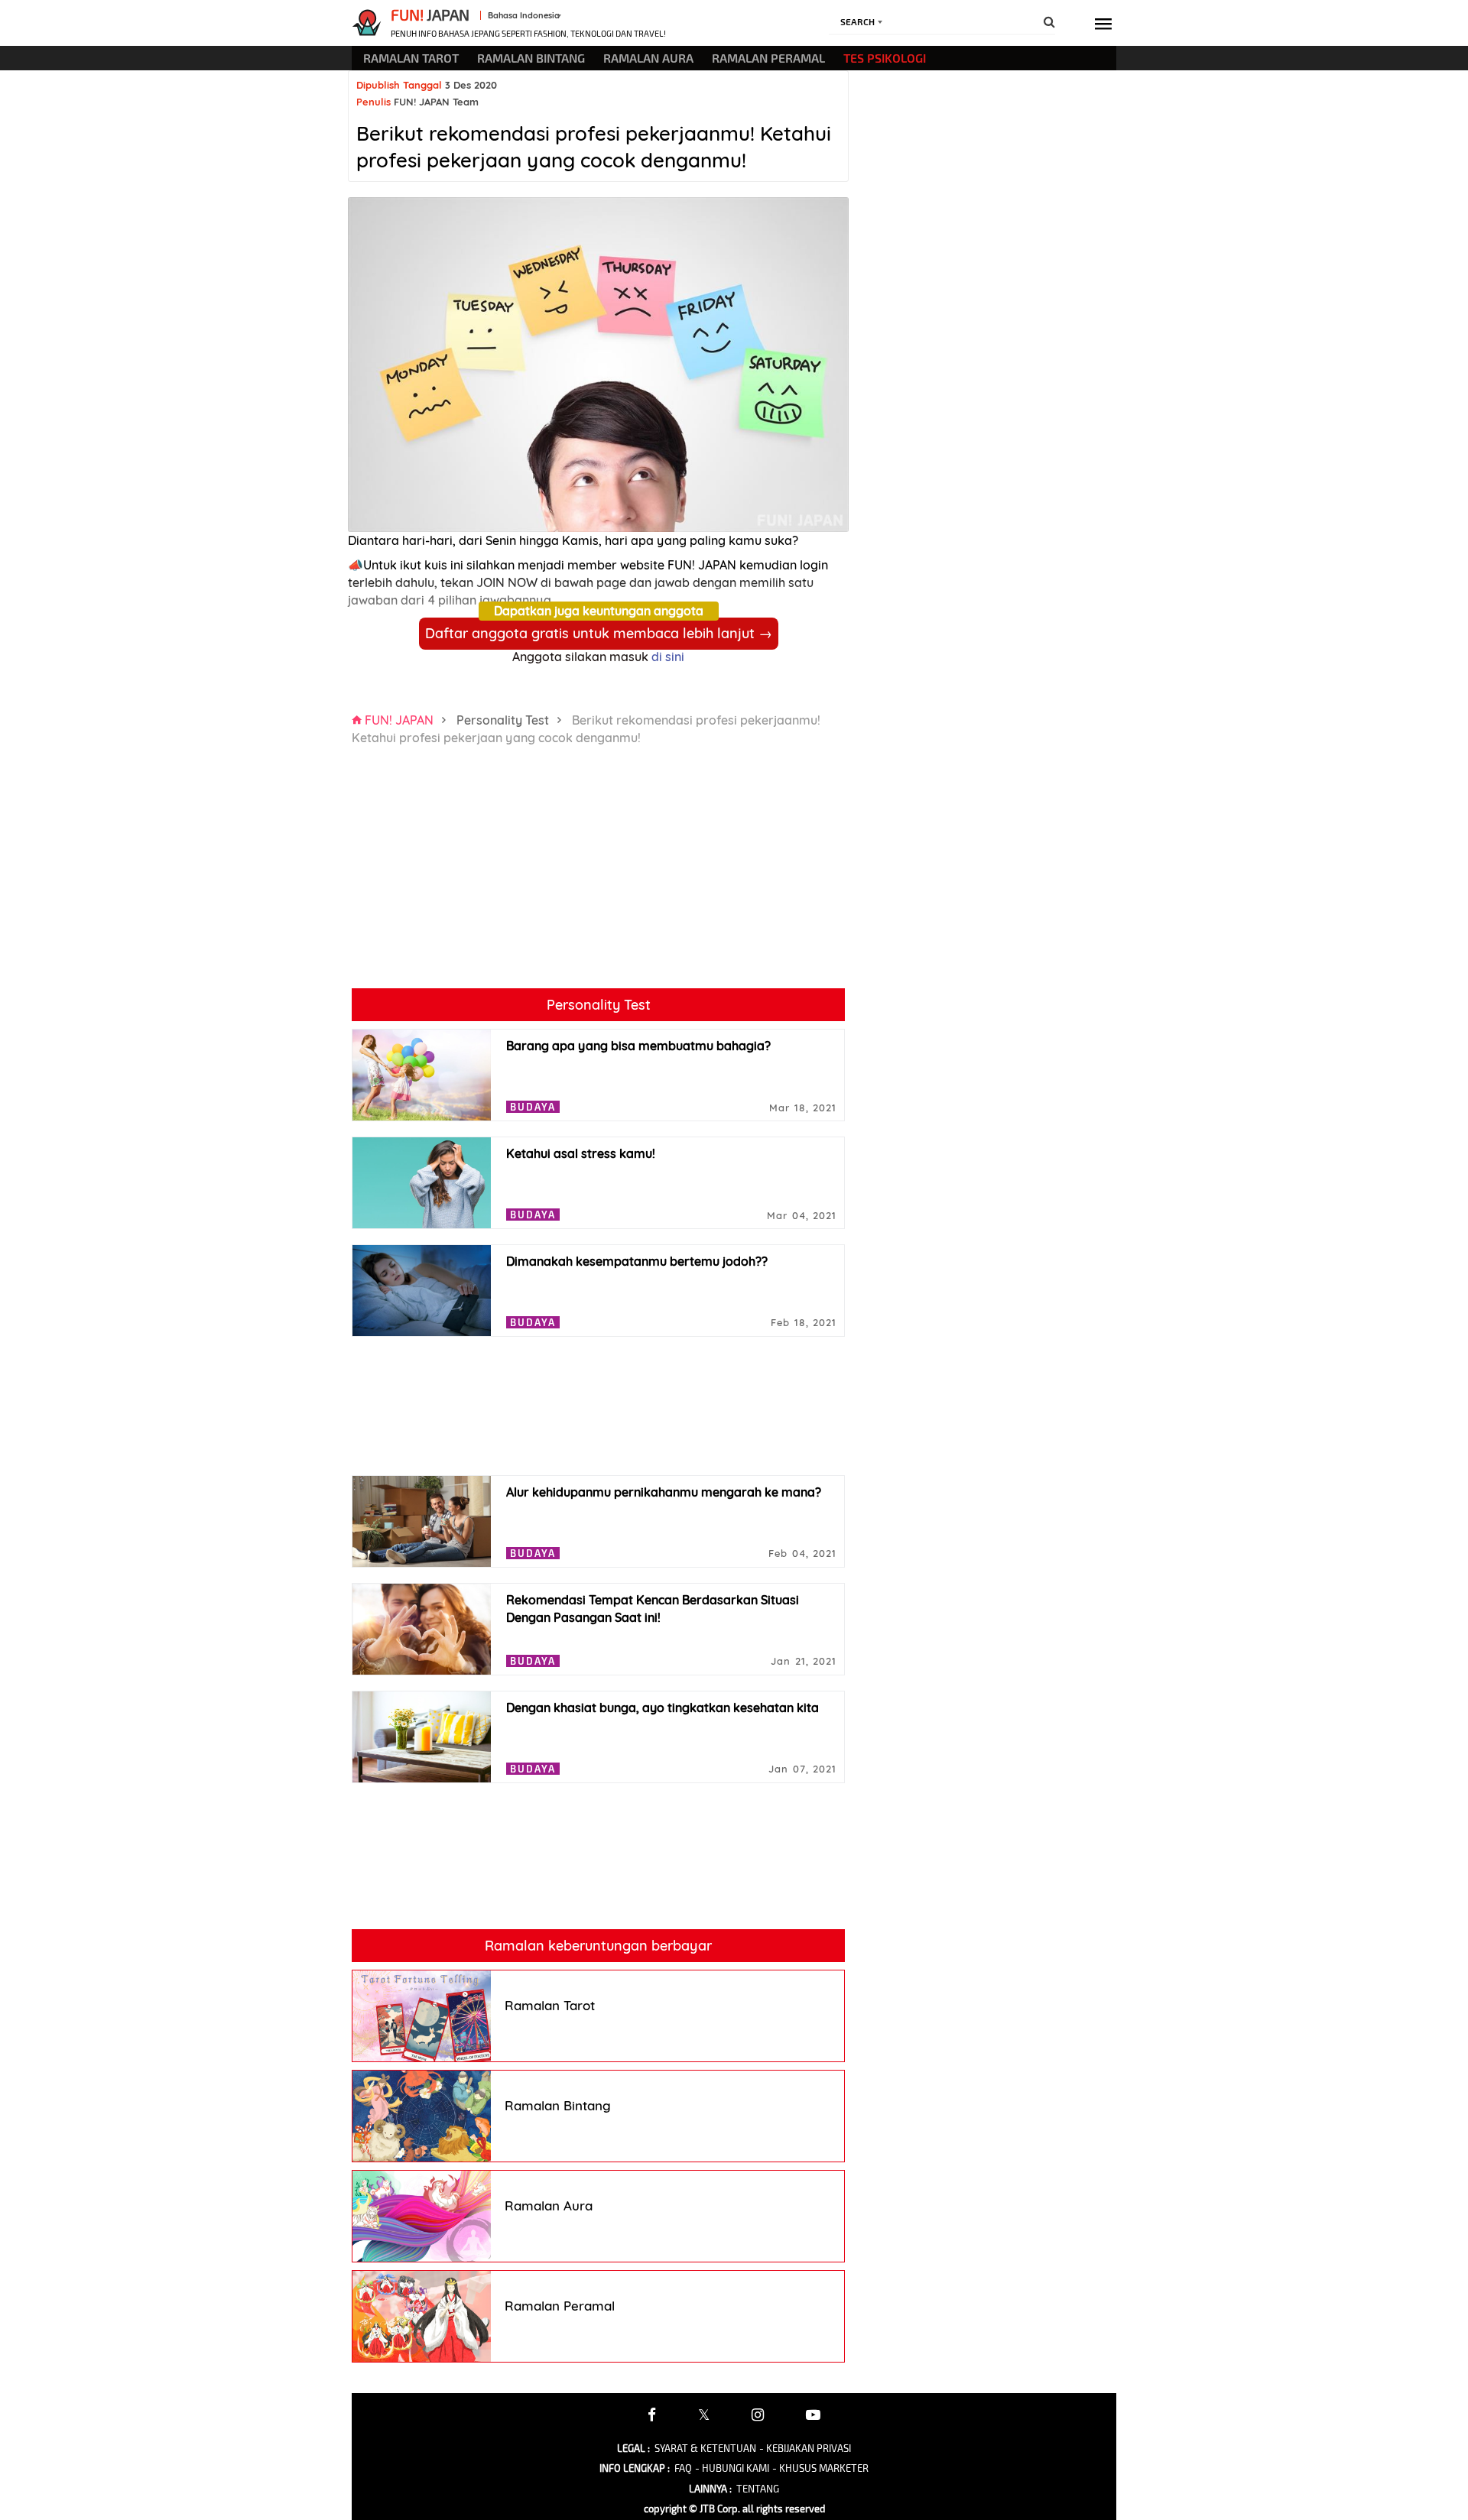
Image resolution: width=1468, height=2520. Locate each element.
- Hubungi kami (732, 2468)
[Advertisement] (470, 881)
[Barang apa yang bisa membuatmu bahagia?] (422, 1075)
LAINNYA (710, 2489)
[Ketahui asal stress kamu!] (422, 1183)
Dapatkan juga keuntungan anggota (599, 611)
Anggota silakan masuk (598, 657)
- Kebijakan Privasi (805, 2448)
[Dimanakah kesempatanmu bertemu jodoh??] (422, 1291)
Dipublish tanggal (399, 85)
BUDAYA (533, 1107)
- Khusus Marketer (820, 2468)
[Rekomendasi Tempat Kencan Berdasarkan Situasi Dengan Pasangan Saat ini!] (422, 1629)
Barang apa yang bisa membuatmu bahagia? (638, 1046)
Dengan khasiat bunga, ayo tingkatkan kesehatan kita (663, 1708)
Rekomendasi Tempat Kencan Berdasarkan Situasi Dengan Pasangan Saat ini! (653, 1609)
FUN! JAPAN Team (436, 102)
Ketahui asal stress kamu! (581, 1153)
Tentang (758, 2489)
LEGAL (633, 2448)
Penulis (373, 102)
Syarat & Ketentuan (705, 2448)
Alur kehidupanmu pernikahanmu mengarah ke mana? (664, 1492)
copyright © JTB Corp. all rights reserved (734, 2509)
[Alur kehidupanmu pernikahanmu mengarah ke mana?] (422, 1521)
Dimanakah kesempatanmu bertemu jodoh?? (637, 1261)
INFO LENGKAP (635, 2468)
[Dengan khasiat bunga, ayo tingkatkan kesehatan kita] (422, 1737)
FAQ (683, 2468)
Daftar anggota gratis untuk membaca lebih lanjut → (599, 633)
